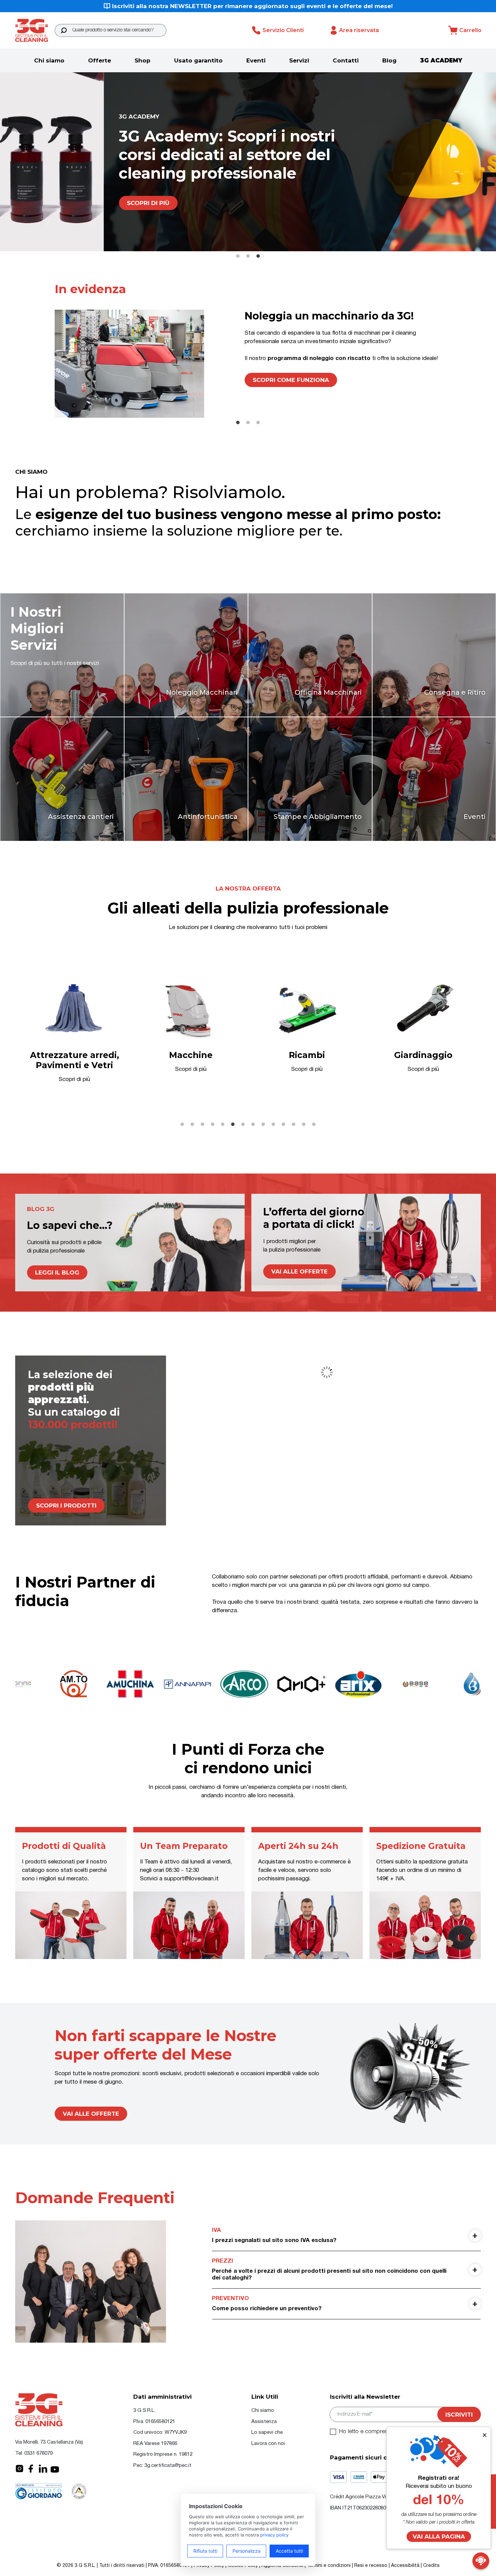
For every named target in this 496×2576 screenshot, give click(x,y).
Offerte (100, 60)
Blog (389, 60)
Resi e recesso (371, 2566)
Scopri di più (45, 194)
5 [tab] (223, 1125)
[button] (64, 30)
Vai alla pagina (439, 2536)
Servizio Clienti (283, 30)
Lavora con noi (268, 2444)
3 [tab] (258, 256)
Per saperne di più (283, 401)
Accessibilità (405, 2566)
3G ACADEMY (441, 60)
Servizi (299, 60)
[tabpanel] (248, 162)
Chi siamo (49, 60)
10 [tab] (273, 1125)
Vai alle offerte (299, 1271)
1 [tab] (238, 256)
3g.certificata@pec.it (168, 2466)
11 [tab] (283, 1125)
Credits (431, 2566)
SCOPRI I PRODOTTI (66, 1505)
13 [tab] (304, 1125)
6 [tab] (233, 1125)
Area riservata (359, 30)
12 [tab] (294, 1125)
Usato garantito (198, 60)
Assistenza (264, 2422)
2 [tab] (248, 256)
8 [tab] (253, 1125)
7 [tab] (243, 1125)
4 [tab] (213, 1125)
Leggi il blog (57, 1272)
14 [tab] (314, 1125)
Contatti (346, 60)
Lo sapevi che (267, 2432)
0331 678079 (38, 2453)
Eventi (256, 60)
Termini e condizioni (329, 2566)
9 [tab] (263, 1125)
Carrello (470, 30)
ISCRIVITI (459, 2415)
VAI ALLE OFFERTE (91, 2114)
